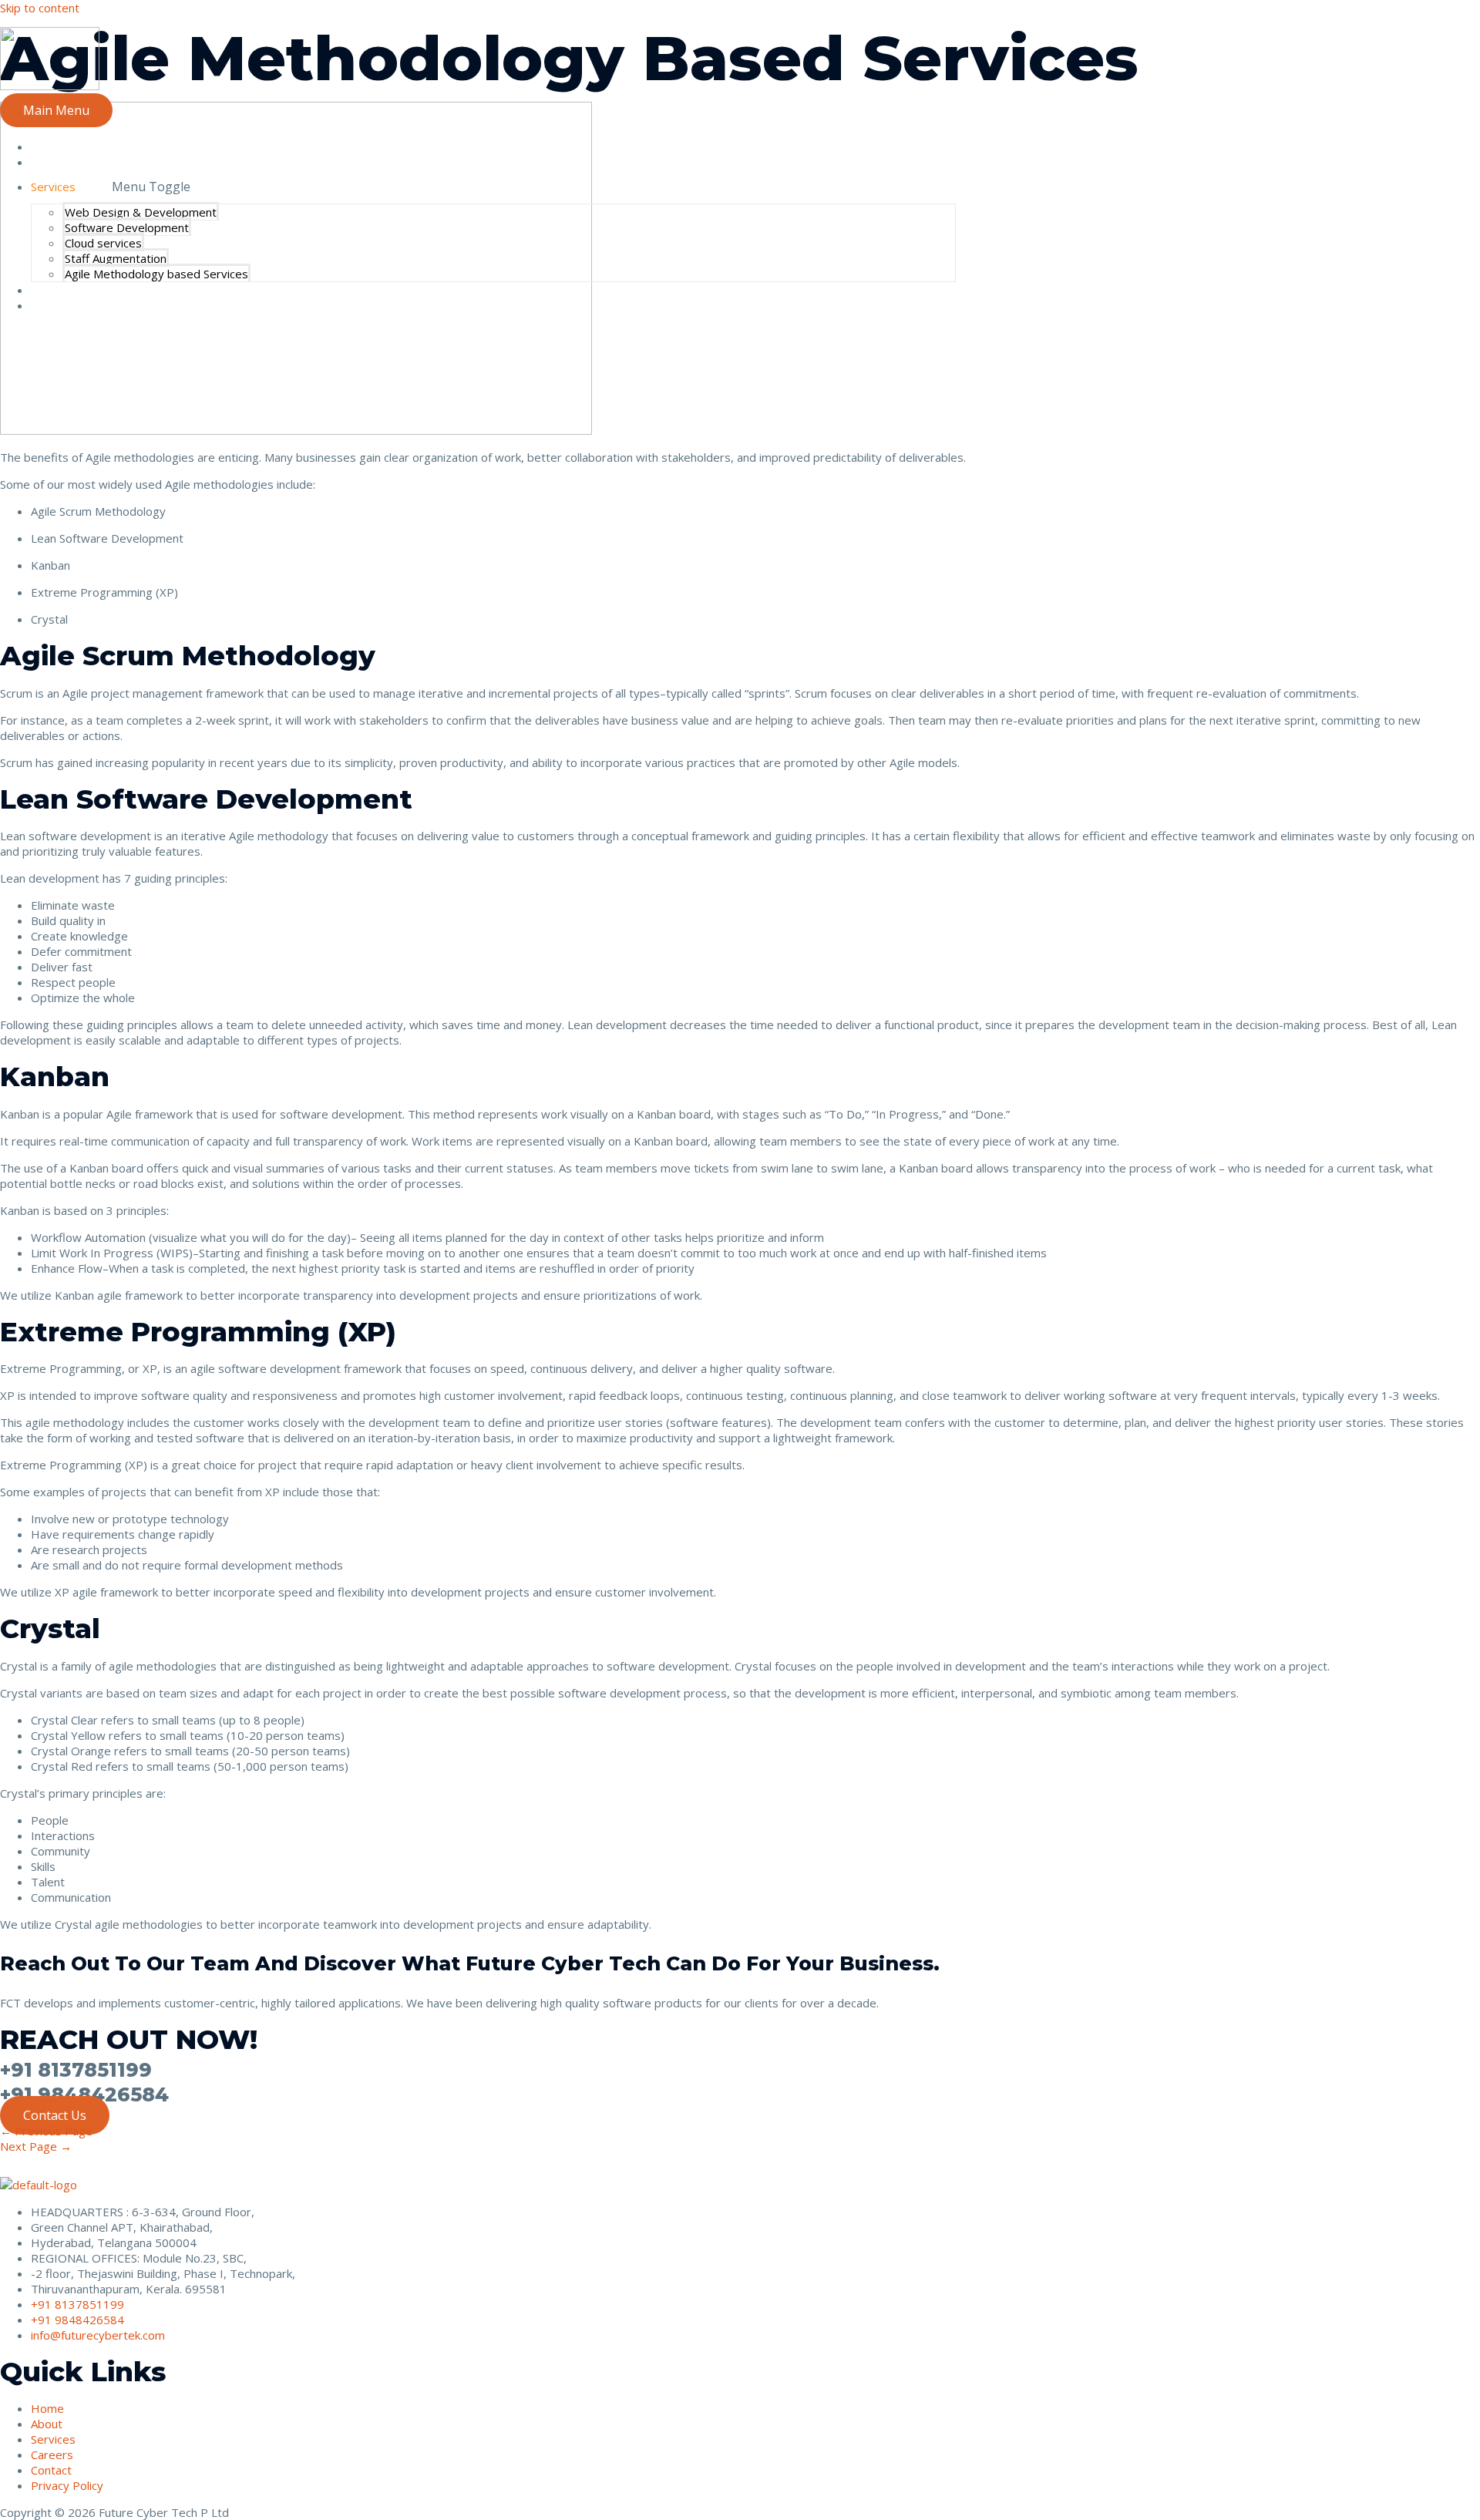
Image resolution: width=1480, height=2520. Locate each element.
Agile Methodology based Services (156, 274)
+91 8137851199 (76, 2070)
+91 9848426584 (84, 2094)
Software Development (127, 227)
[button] (55, 2115)
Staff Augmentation (116, 258)
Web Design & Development (141, 212)
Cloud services (103, 243)
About (47, 162)
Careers (52, 290)
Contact (51, 305)
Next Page (36, 2146)
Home (47, 146)
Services (53, 187)
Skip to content (40, 8)
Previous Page (46, 2131)
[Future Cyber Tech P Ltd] (50, 86)
